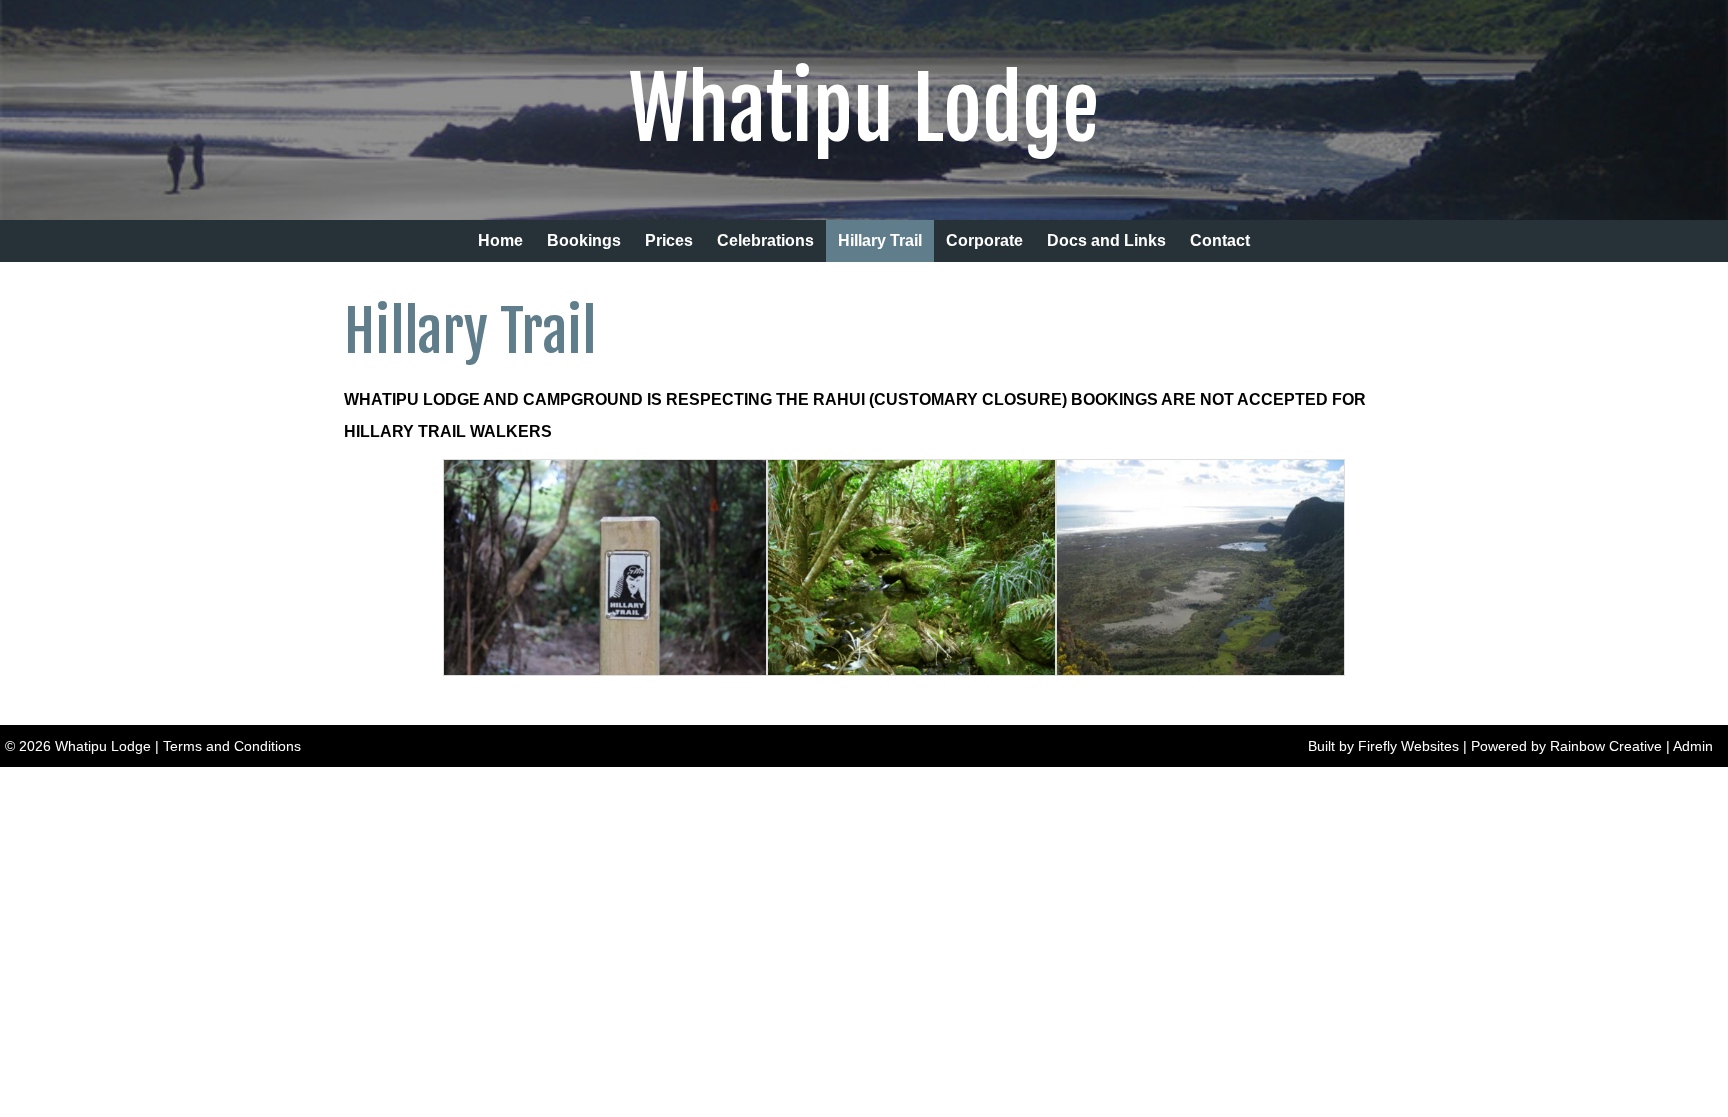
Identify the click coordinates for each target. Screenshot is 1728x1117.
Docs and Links (1106, 240)
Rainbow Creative (1606, 746)
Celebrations (765, 240)
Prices (669, 240)
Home (500, 240)
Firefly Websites (1408, 746)
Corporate (984, 240)
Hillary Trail (880, 240)
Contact (1220, 240)
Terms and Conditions (232, 746)
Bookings (584, 240)
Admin (1693, 746)
